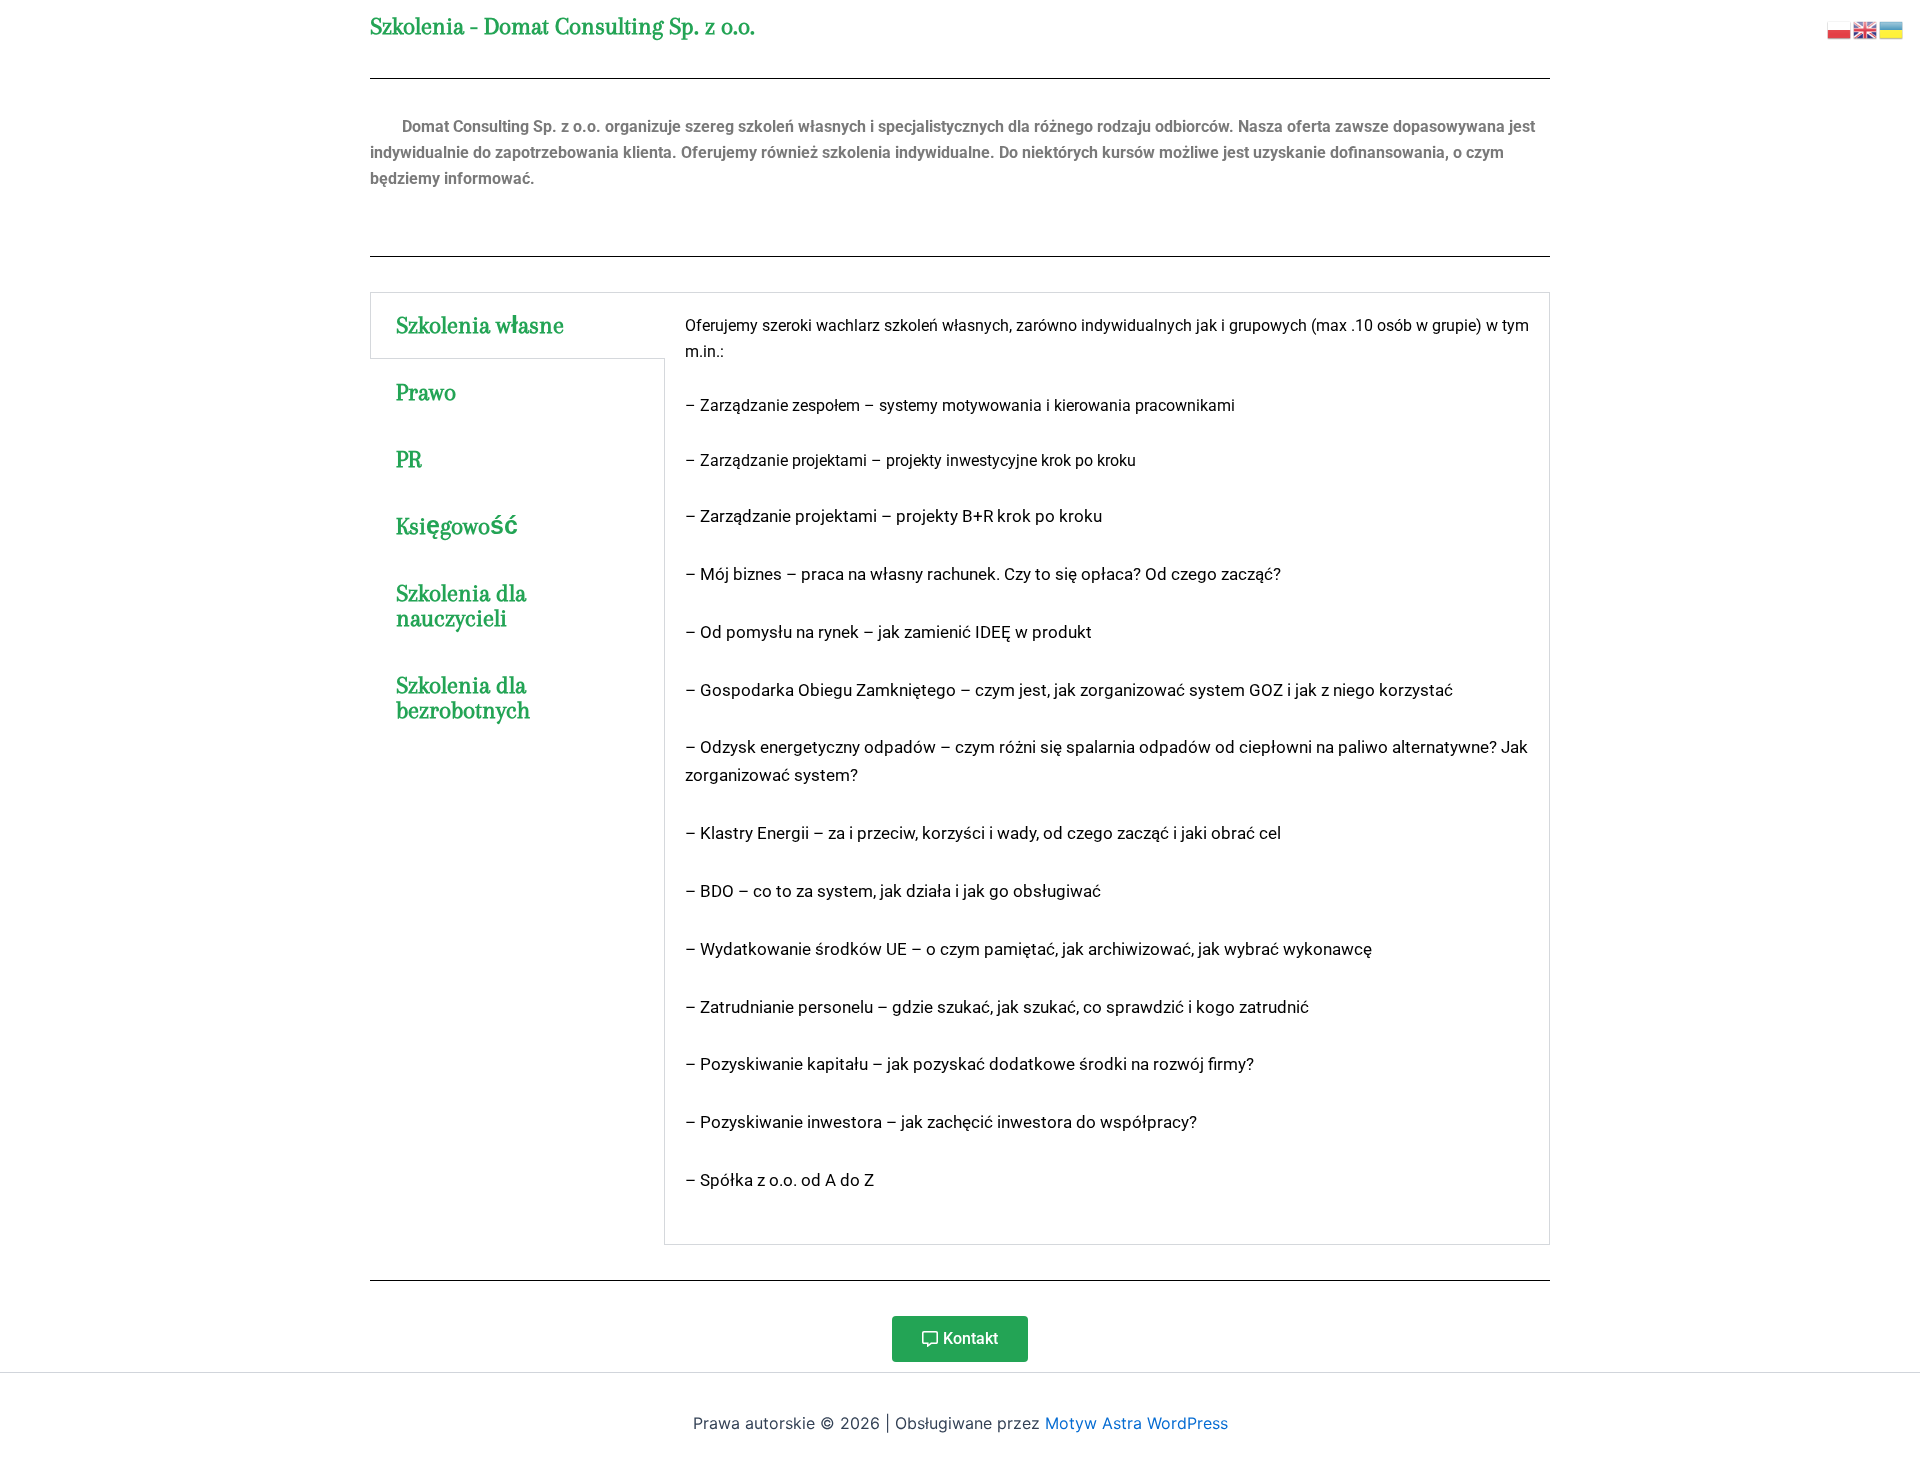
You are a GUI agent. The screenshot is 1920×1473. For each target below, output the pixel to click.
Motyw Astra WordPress (1136, 1423)
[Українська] (1892, 28)
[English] (1866, 28)
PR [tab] (408, 459)
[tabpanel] (1107, 768)
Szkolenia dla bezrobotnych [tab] (463, 697)
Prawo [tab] (426, 392)
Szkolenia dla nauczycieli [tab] (461, 605)
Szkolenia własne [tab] (480, 325)
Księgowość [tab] (457, 526)
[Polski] (1840, 28)
